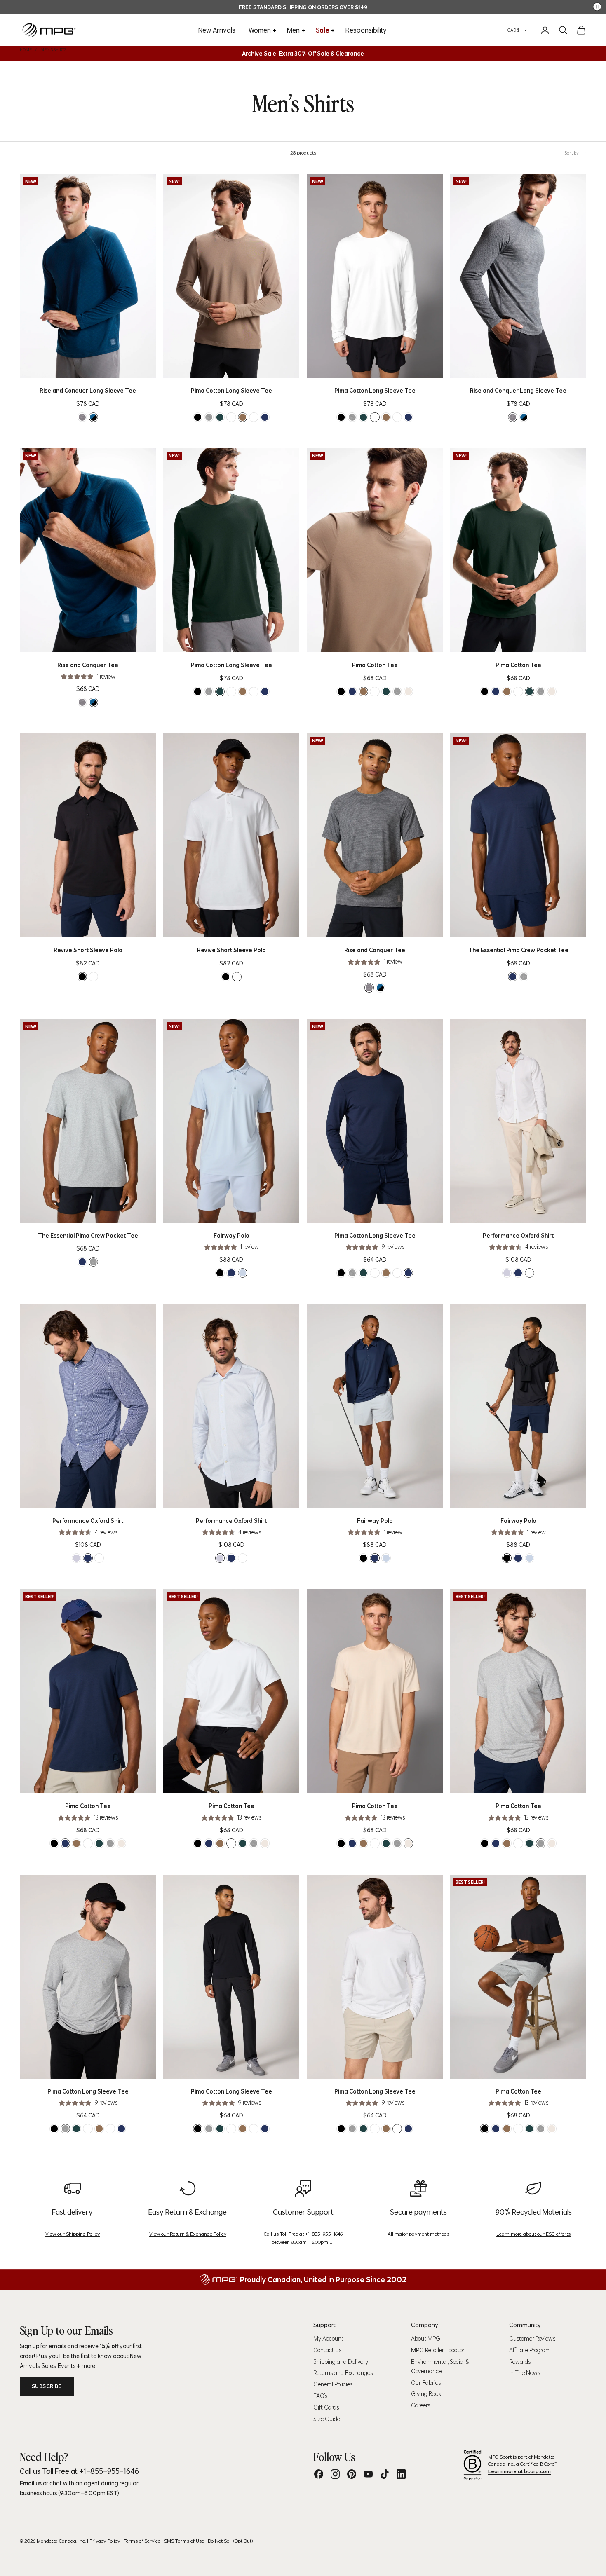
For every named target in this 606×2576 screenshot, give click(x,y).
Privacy (235, 1411)
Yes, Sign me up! (223, 1374)
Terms (218, 1411)
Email (162, 1329)
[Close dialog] (453, 1203)
